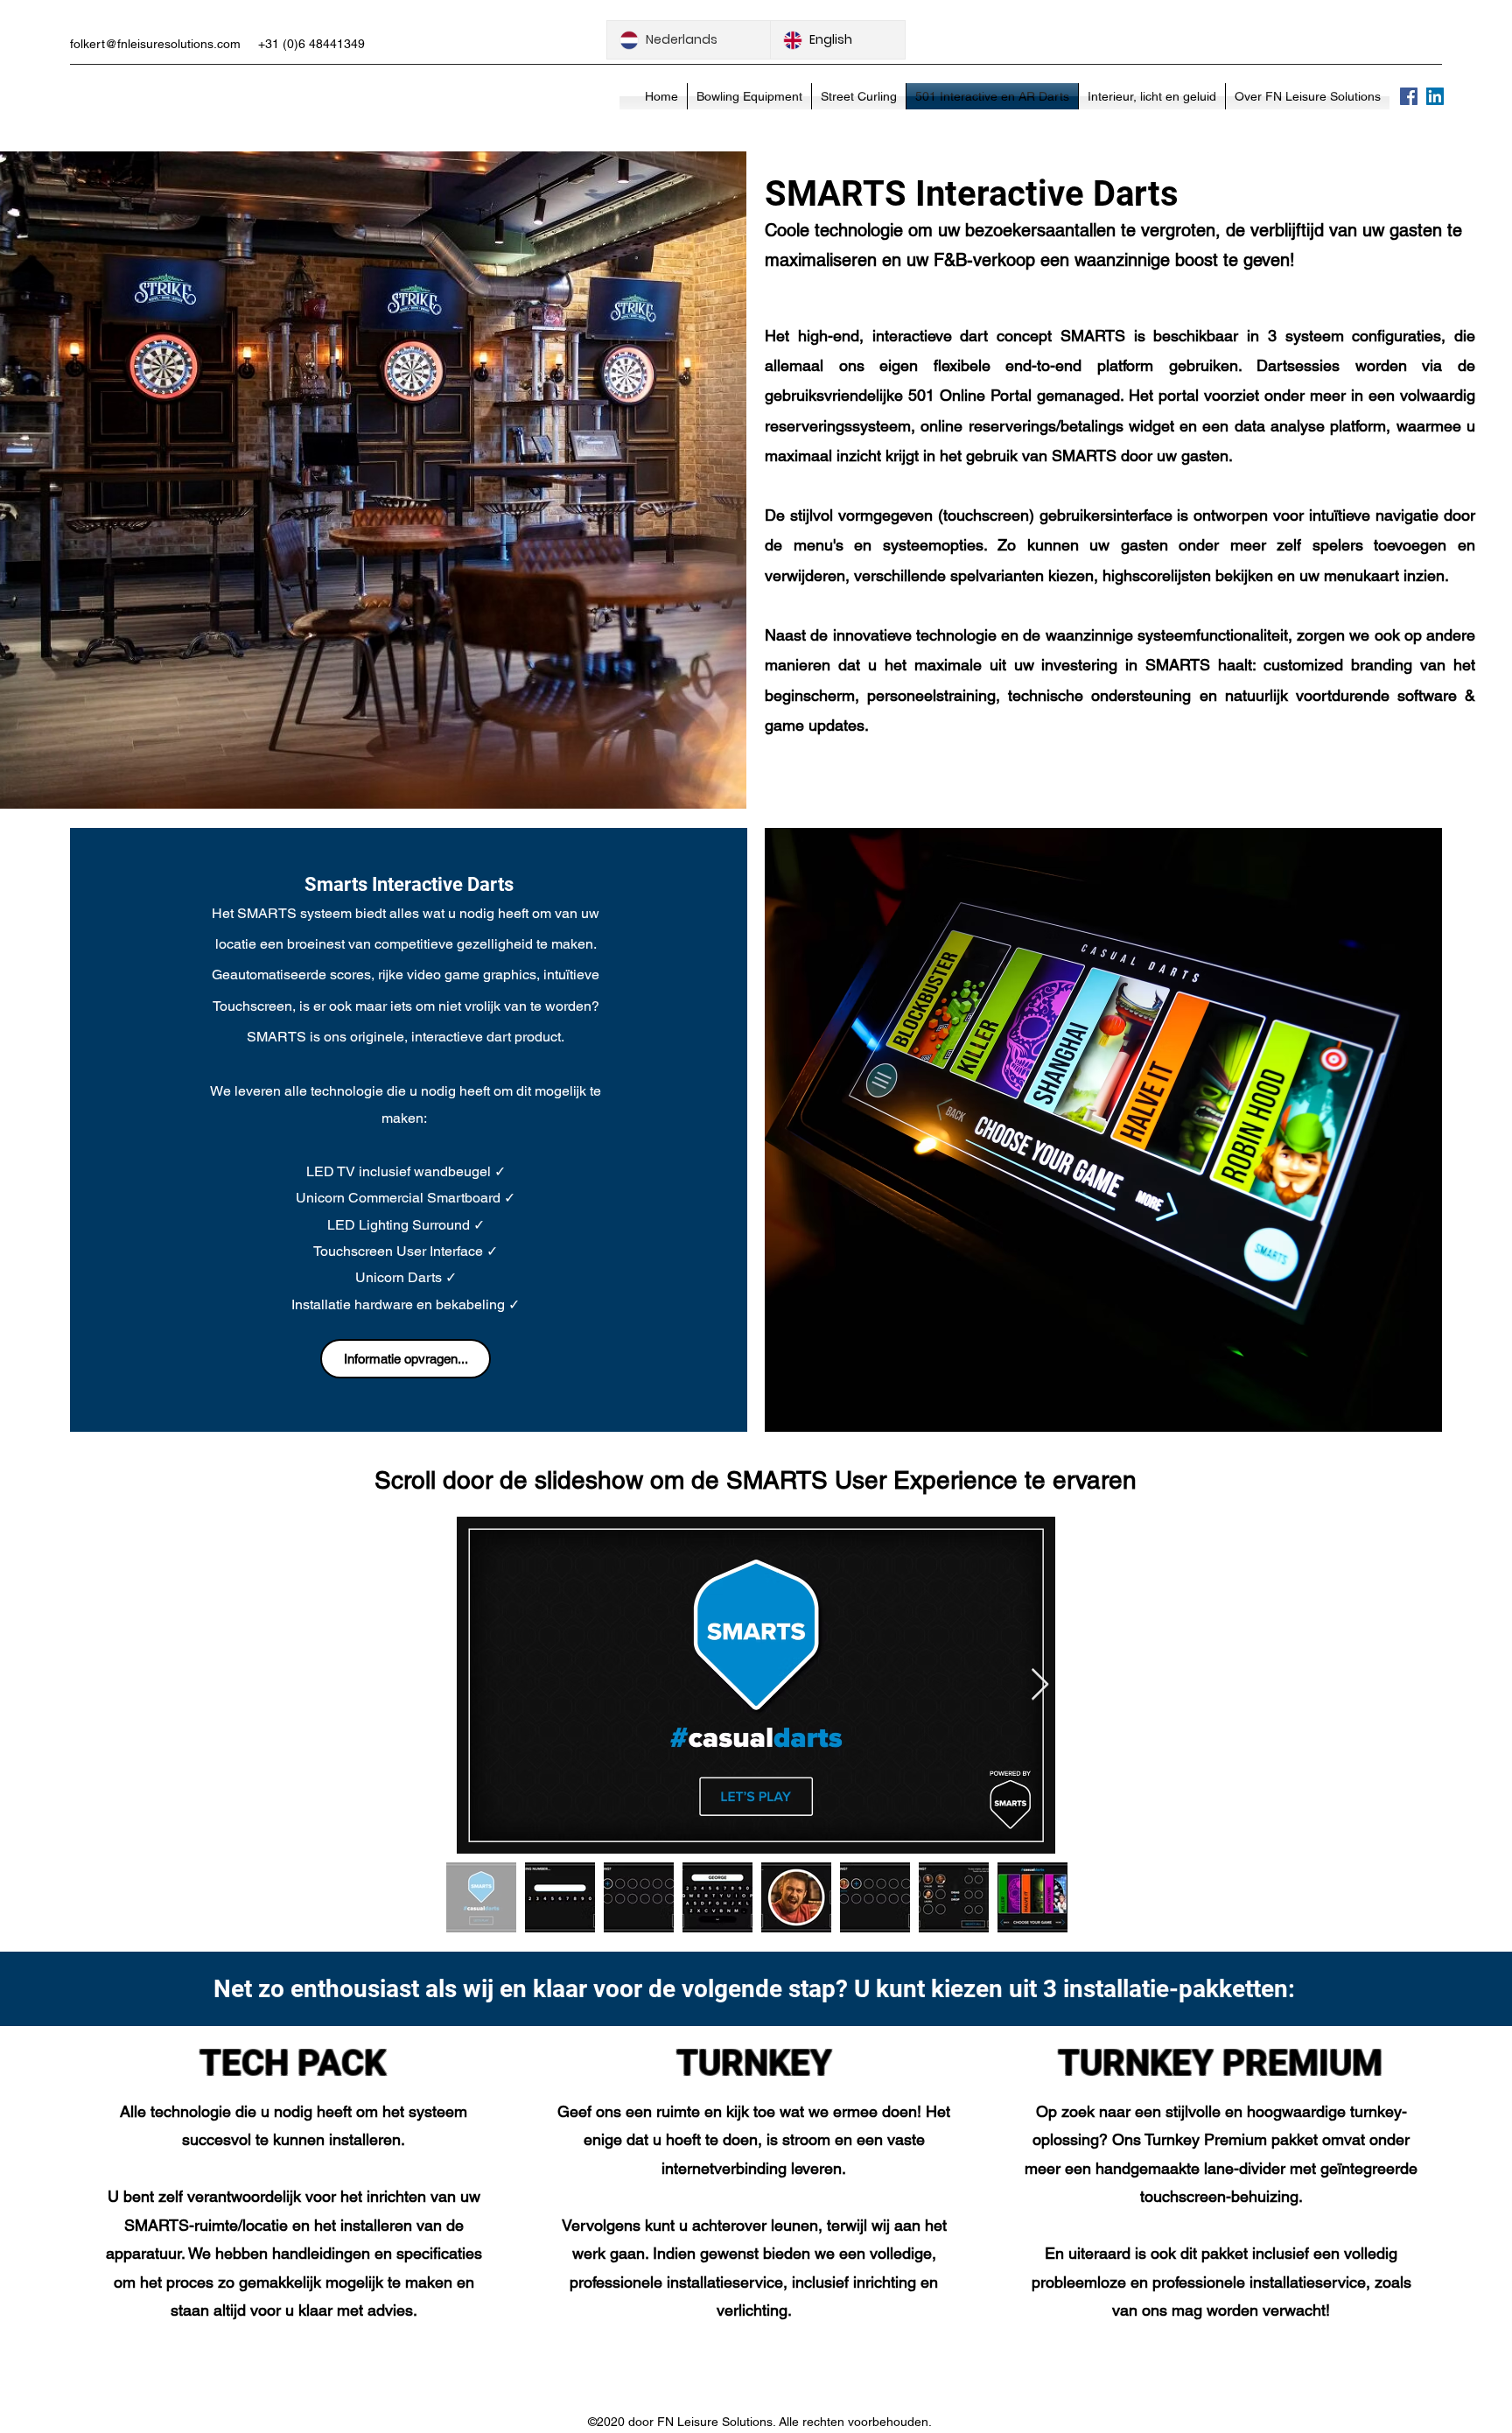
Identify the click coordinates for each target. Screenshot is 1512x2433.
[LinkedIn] (1435, 96)
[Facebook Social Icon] (1409, 96)
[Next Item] (1040, 1685)
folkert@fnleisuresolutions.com (155, 44)
